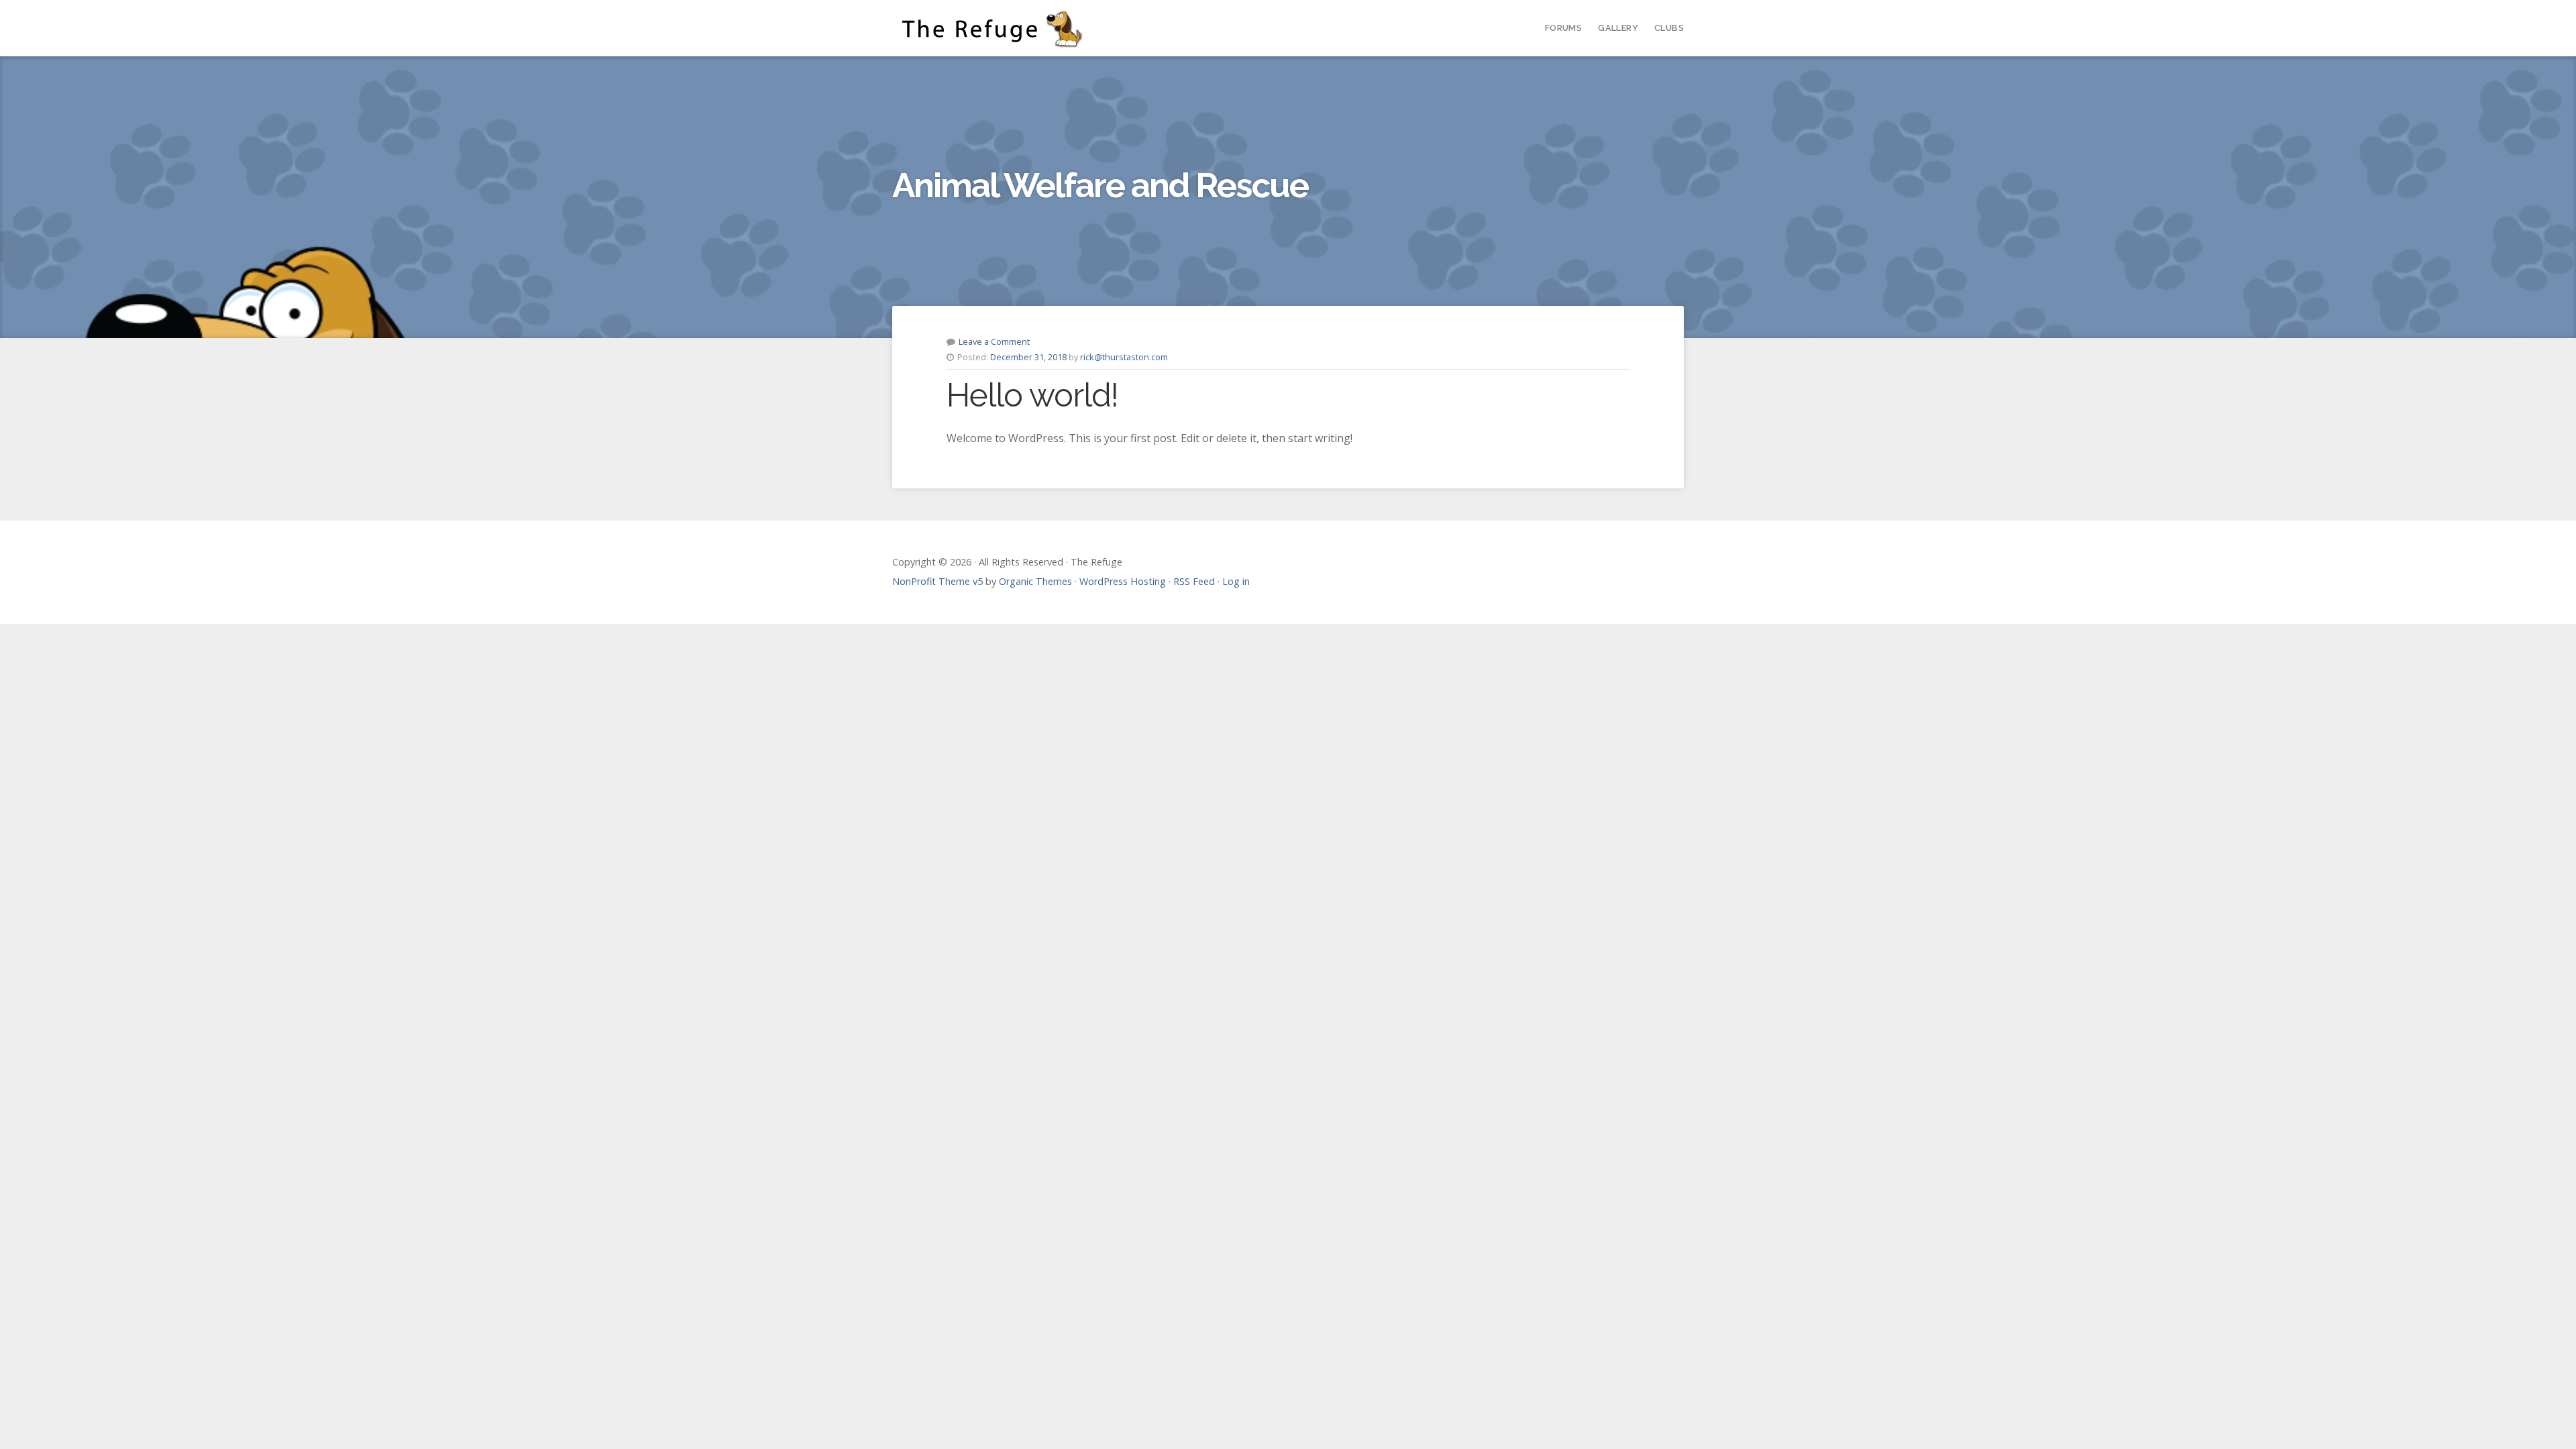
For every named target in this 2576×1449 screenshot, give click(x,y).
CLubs (1669, 28)
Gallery (1618, 28)
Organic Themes (1035, 581)
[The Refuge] (995, 28)
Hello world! (1032, 395)
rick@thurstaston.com (1124, 357)
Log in (1236, 581)
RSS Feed (1194, 581)
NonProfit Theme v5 (937, 581)
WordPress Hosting (1123, 581)
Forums (1563, 28)
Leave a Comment (994, 341)
